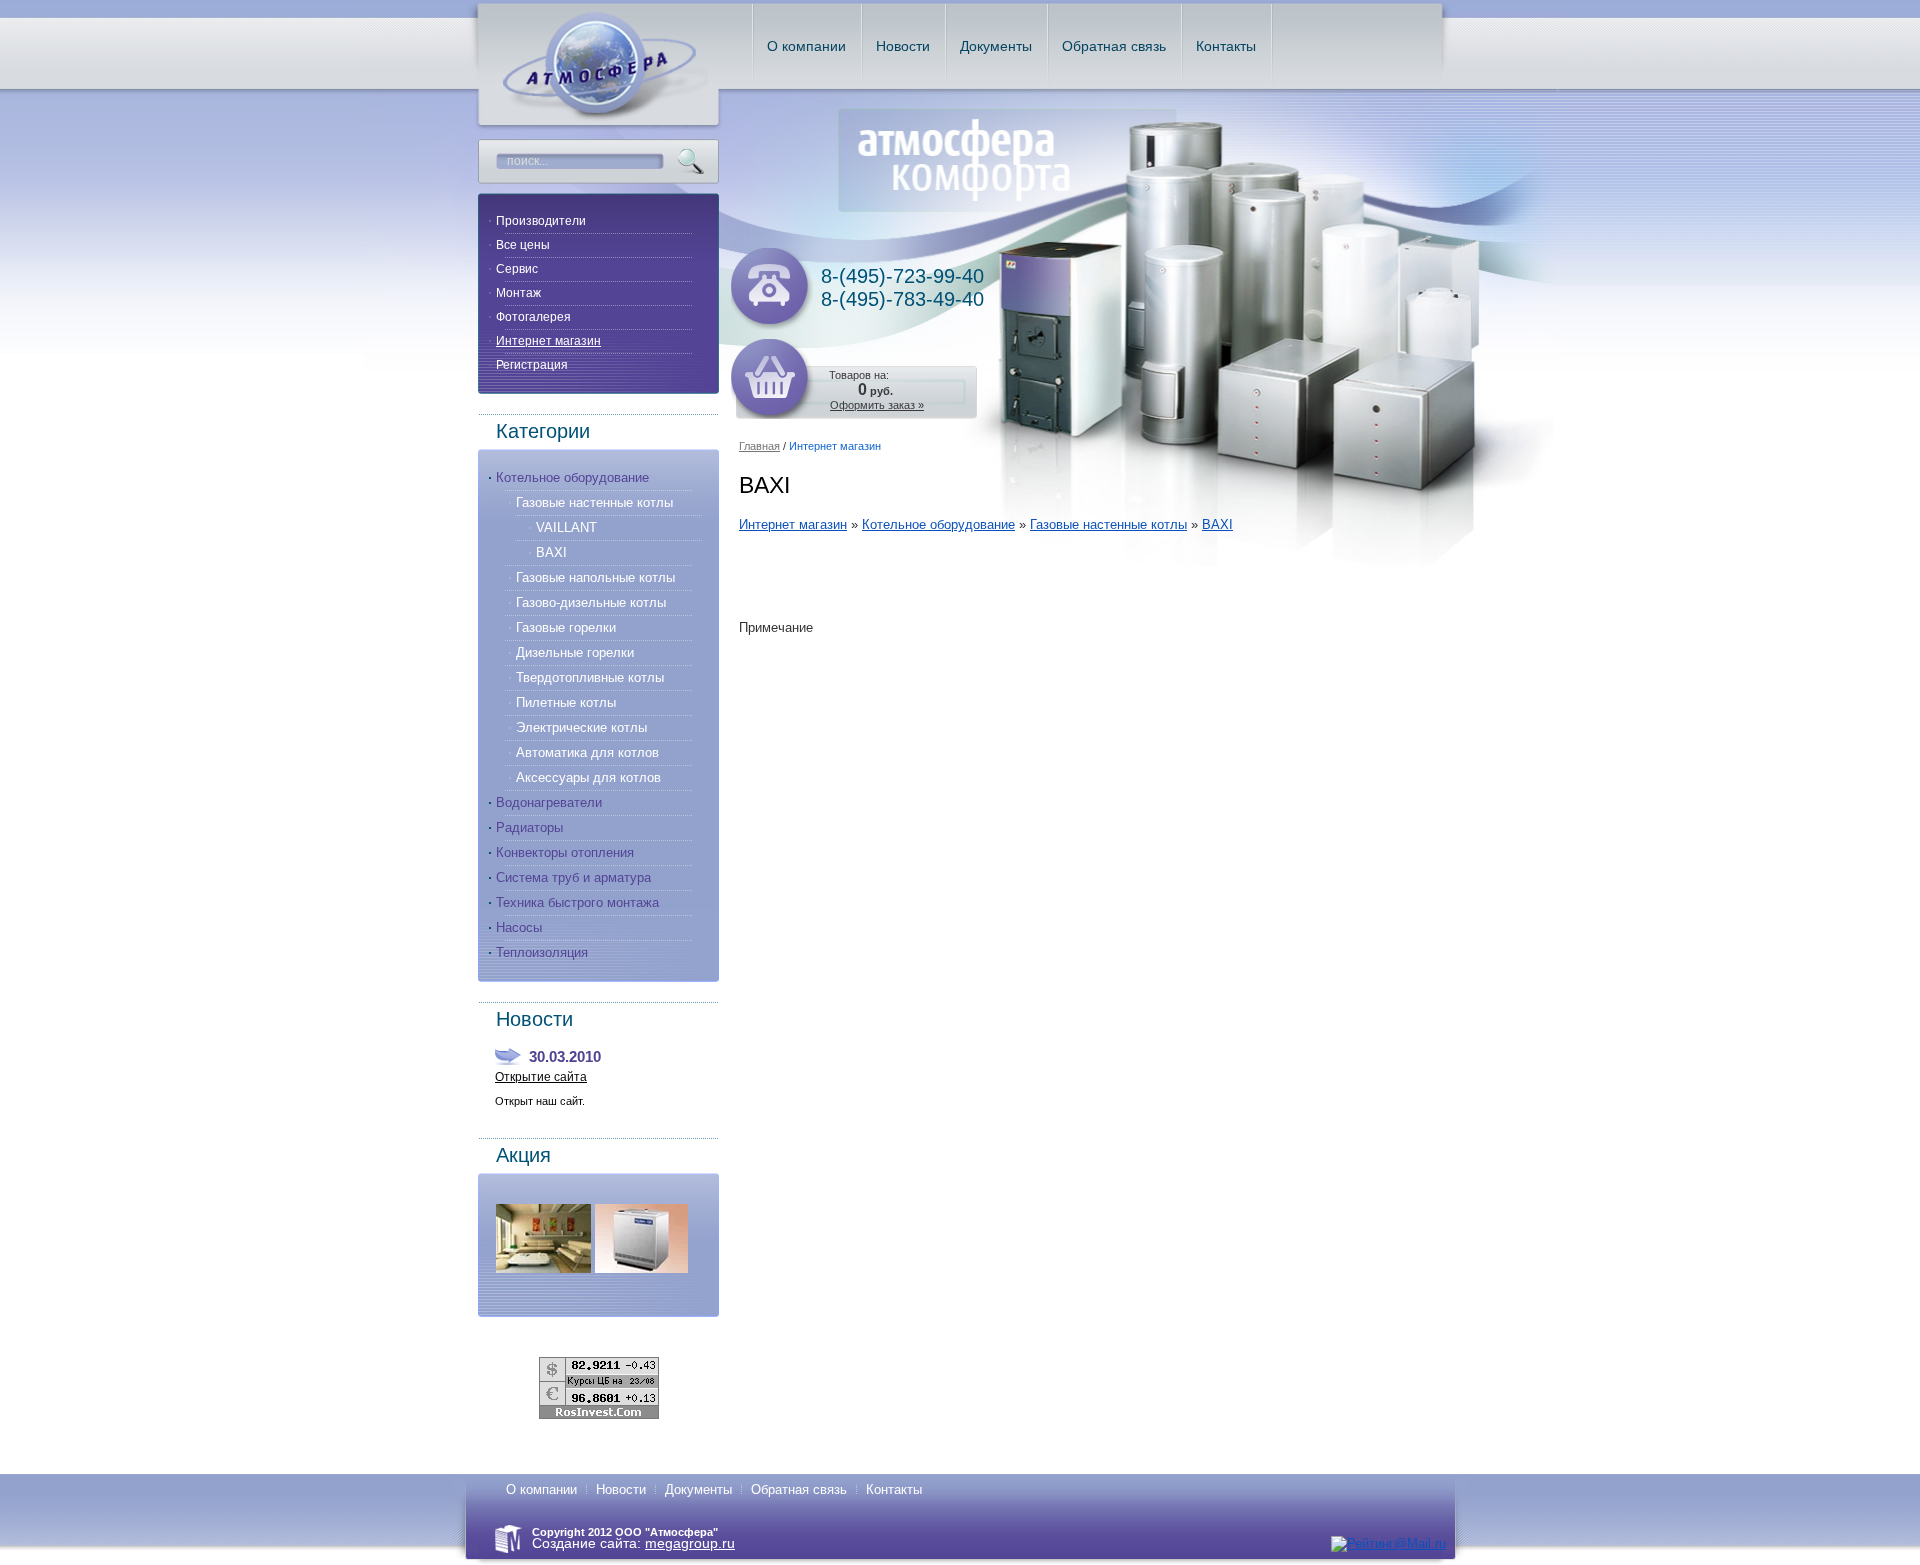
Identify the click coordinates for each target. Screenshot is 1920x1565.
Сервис (517, 269)
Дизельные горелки (575, 652)
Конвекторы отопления (565, 852)
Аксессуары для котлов (588, 777)
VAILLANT (566, 527)
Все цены (523, 245)
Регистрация (532, 365)
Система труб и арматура (573, 877)
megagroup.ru (690, 1543)
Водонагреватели (549, 802)
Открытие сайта (541, 1077)
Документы (698, 1489)
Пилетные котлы (566, 702)
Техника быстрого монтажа (577, 902)
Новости (621, 1489)
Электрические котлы (581, 727)
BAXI (551, 552)
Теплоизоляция (542, 952)
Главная (759, 446)
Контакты (894, 1489)
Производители (541, 221)
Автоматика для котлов (587, 752)
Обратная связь (799, 1489)
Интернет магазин (548, 341)
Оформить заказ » (877, 405)
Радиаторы (529, 827)
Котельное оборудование (572, 477)
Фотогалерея (533, 317)
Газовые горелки (566, 627)
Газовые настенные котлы (594, 502)
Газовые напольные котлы (595, 577)
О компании (541, 1489)
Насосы (519, 927)
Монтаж (518, 293)
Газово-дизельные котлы (591, 602)
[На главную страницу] (605, 117)
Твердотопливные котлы (590, 677)
